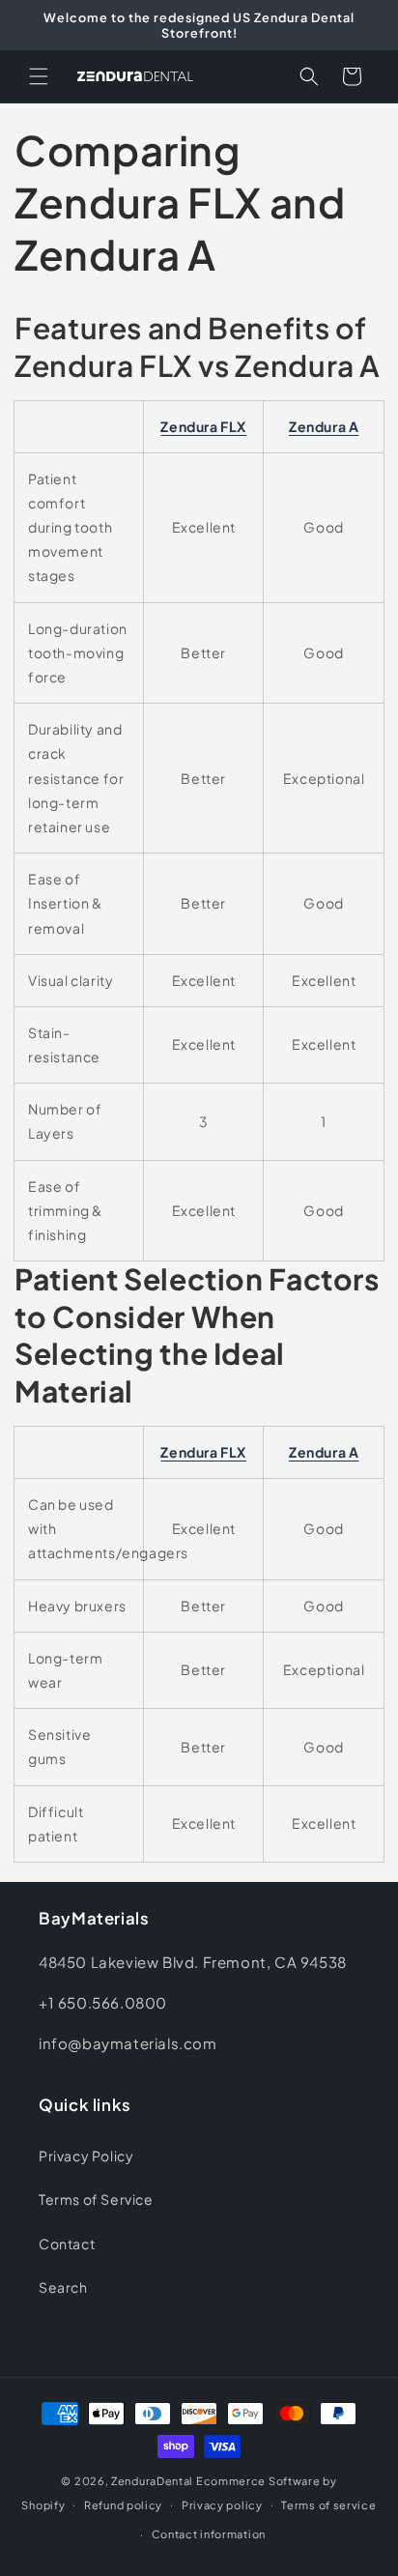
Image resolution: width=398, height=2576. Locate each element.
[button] (39, 76)
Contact (67, 2243)
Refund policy (123, 2505)
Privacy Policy (86, 2156)
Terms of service (328, 2505)
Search (63, 2287)
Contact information (209, 2534)
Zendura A (324, 426)
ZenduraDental (152, 2481)
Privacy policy (222, 2505)
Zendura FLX (203, 426)
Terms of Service (96, 2199)
